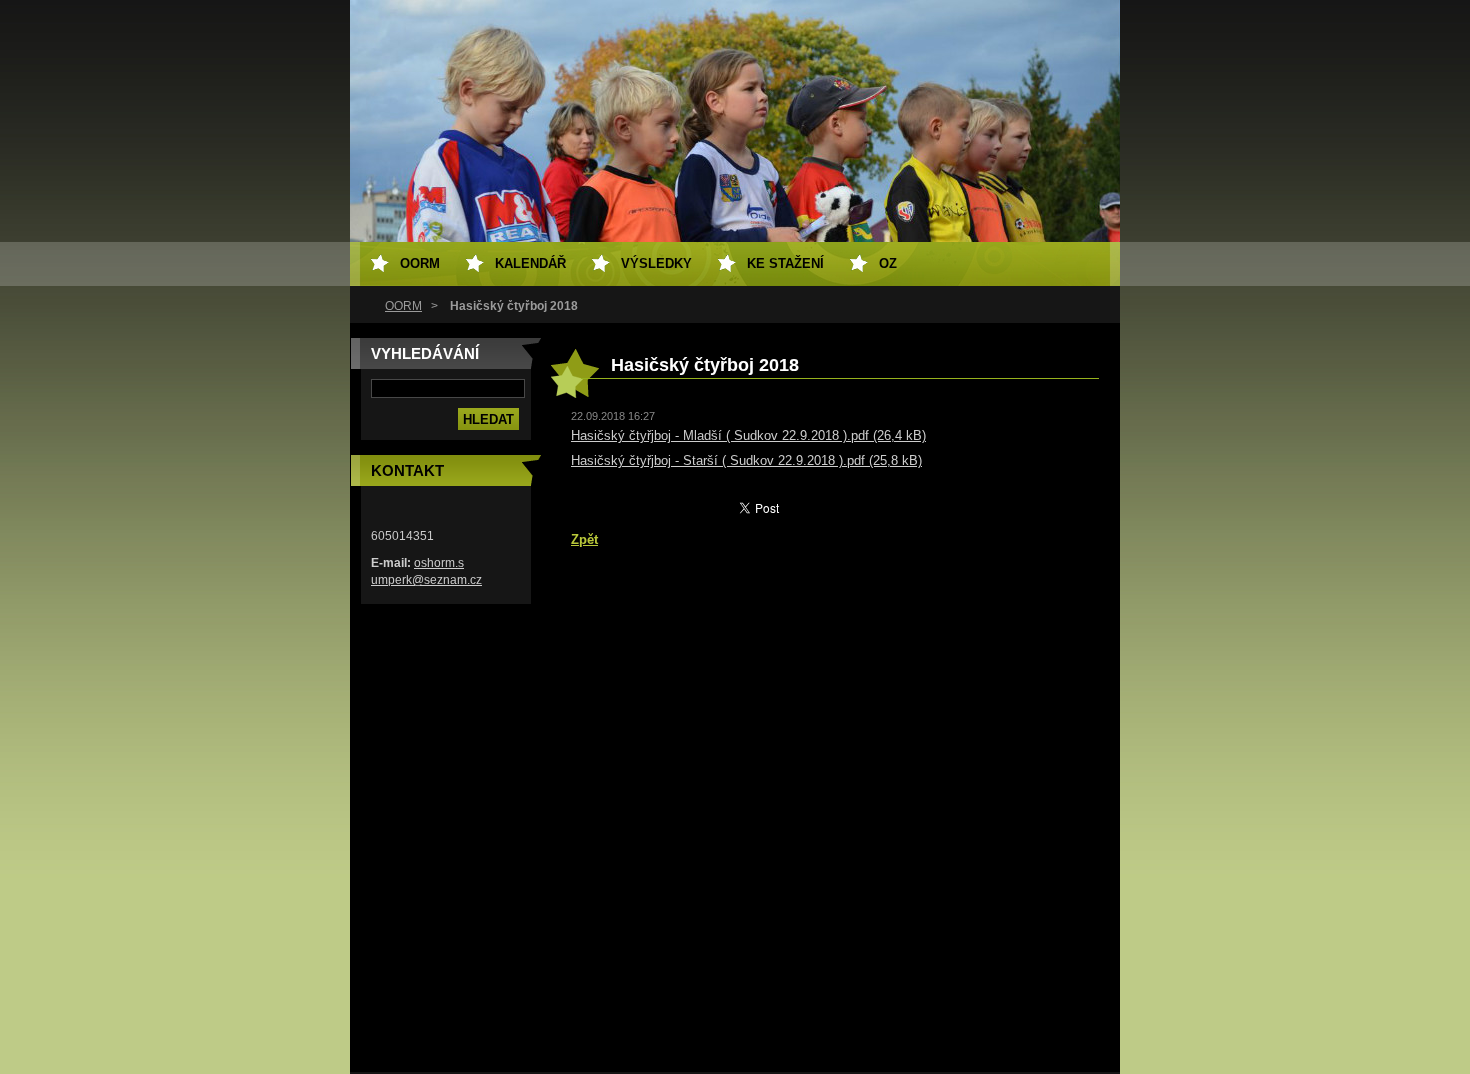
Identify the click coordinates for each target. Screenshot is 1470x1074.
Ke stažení (785, 263)
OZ (888, 263)
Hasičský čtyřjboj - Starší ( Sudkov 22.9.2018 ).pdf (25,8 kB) (746, 460)
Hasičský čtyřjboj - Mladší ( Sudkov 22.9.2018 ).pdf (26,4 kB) (748, 435)
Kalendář (530, 263)
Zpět (584, 539)
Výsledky (656, 263)
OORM (403, 306)
